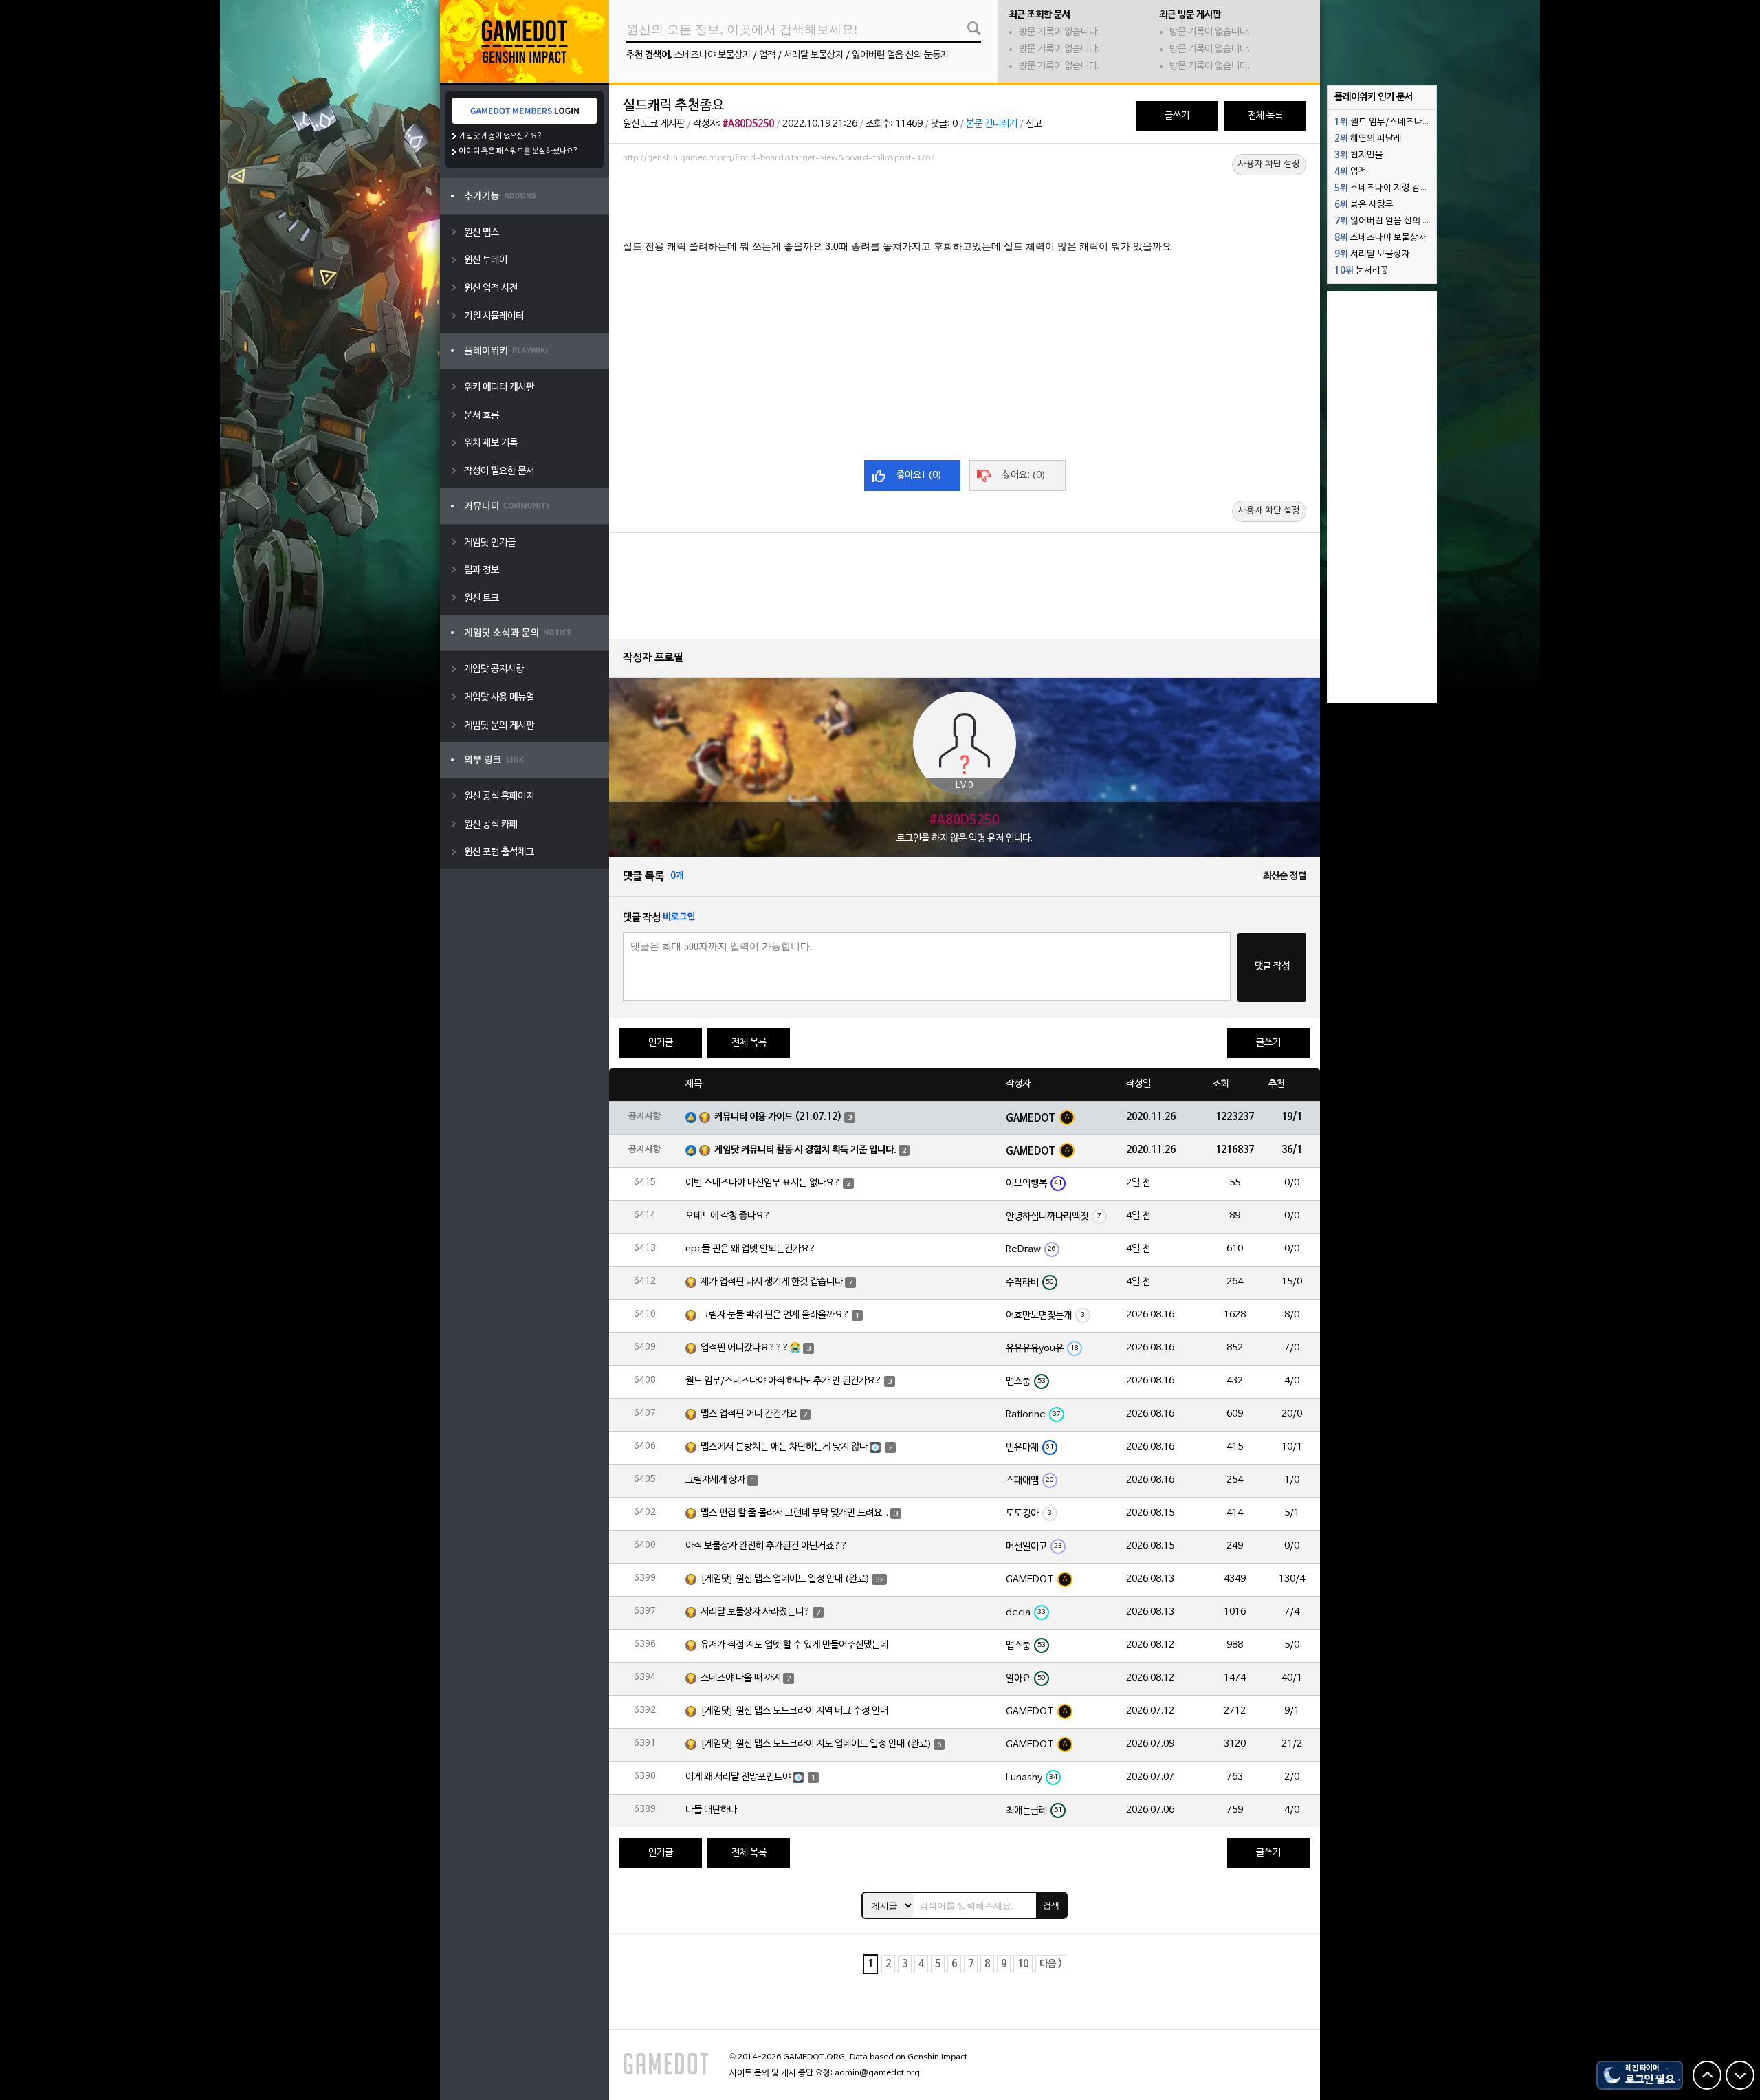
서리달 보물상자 (814, 55)
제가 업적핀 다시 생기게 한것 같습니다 (772, 1282)
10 (1023, 1964)
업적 (767, 55)
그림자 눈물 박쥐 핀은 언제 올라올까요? (775, 1315)
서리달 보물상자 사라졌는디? (756, 1612)
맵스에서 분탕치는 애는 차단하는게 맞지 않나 (784, 1447)
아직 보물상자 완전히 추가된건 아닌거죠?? (767, 1546)
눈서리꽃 (1362, 271)
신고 (1034, 124)
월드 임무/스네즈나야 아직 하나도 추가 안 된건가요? (784, 1381)
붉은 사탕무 (1364, 205)
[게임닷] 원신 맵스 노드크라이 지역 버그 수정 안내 (794, 1711)
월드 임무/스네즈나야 (1383, 122)
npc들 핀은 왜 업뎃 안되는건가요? (751, 1249)
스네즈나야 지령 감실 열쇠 (1385, 188)
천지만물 (1359, 155)
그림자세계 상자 (715, 1480)
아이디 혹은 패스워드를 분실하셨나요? (519, 151)
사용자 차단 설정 (1269, 164)
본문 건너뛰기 (992, 124)
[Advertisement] (965, 206)
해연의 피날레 (1368, 139)
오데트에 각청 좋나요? (728, 1216)
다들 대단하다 (711, 1810)
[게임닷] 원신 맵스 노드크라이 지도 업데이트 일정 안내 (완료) (816, 1744)
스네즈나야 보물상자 (713, 55)
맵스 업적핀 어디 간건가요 (749, 1414)
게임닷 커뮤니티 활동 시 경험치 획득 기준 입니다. (805, 1150)
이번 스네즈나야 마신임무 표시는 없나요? (763, 1183)
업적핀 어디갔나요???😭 (751, 1348)
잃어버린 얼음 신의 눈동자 (900, 55)
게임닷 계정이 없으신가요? (501, 136)
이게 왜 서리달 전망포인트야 (738, 1777)
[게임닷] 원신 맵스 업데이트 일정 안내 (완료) (785, 1579)
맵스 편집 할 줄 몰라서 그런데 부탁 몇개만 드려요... (794, 1513)
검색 (1051, 1905)
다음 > (1051, 1964)
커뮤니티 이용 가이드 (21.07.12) (778, 1117)
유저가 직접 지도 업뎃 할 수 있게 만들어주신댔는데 (794, 1645)
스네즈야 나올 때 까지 (741, 1678)
